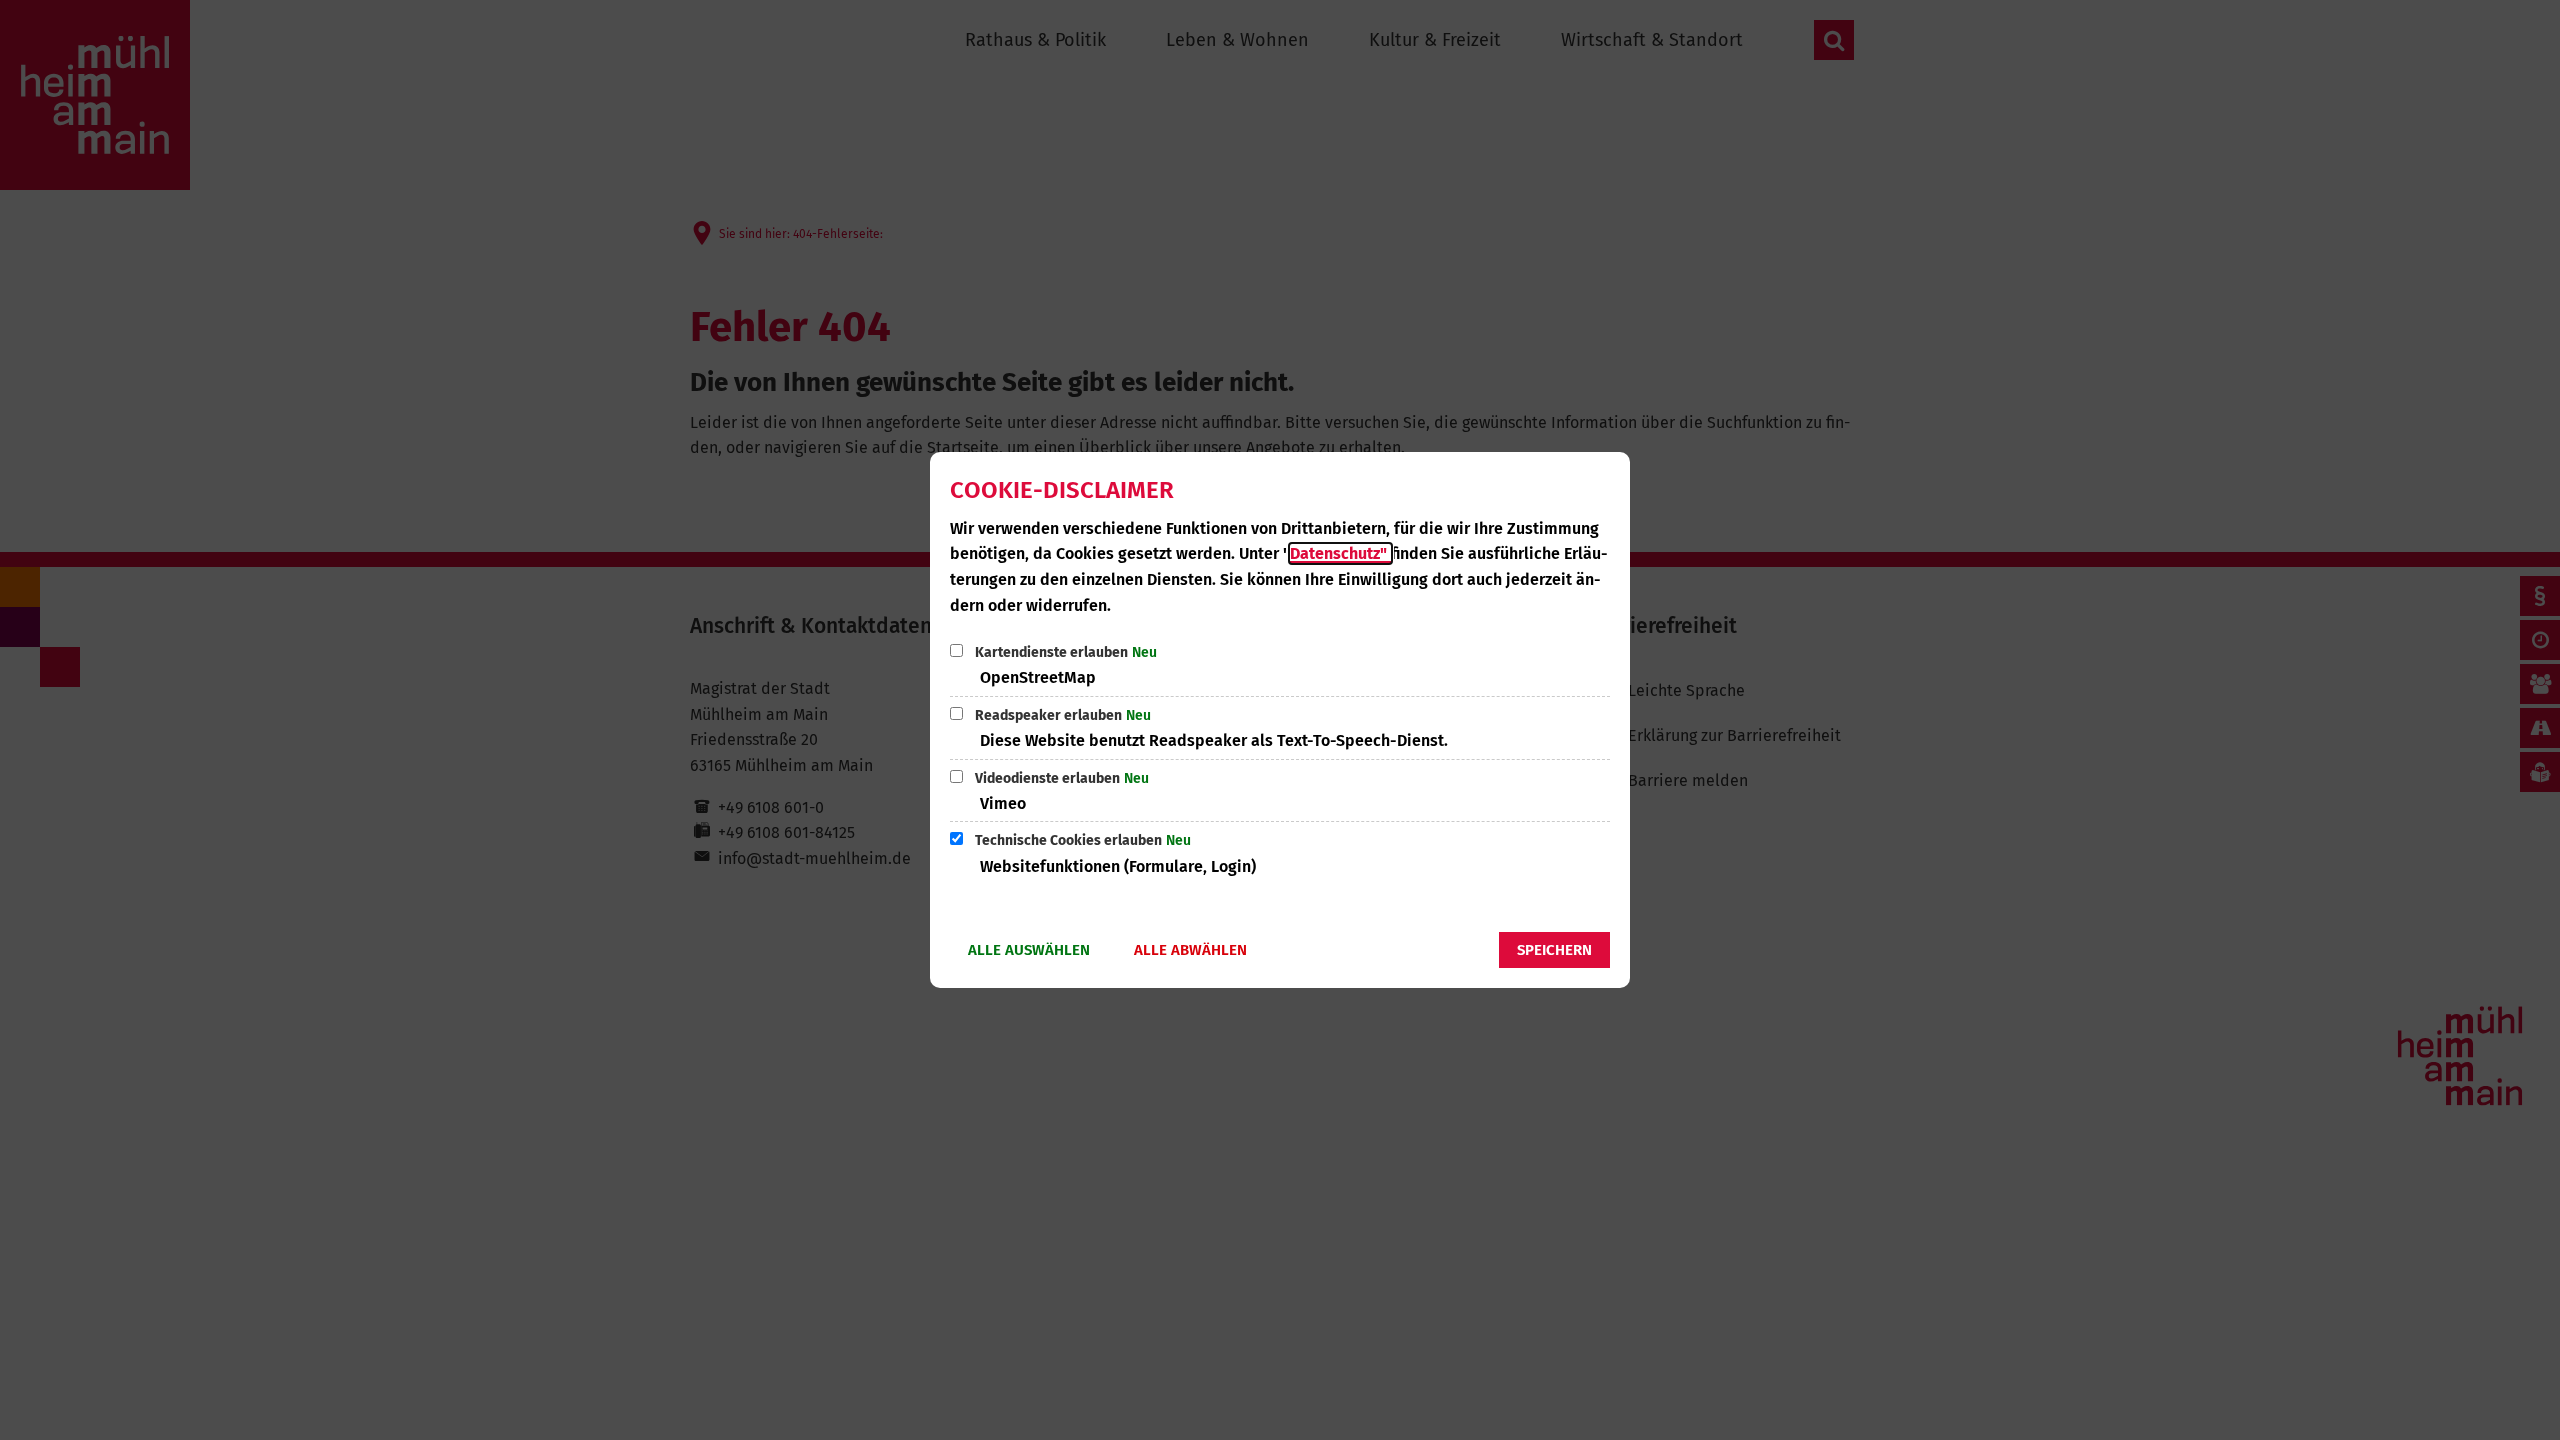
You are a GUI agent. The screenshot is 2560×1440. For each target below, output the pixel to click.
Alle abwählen (1190, 950)
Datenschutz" (1340, 553)
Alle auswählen (1029, 950)
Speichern (1554, 950)
